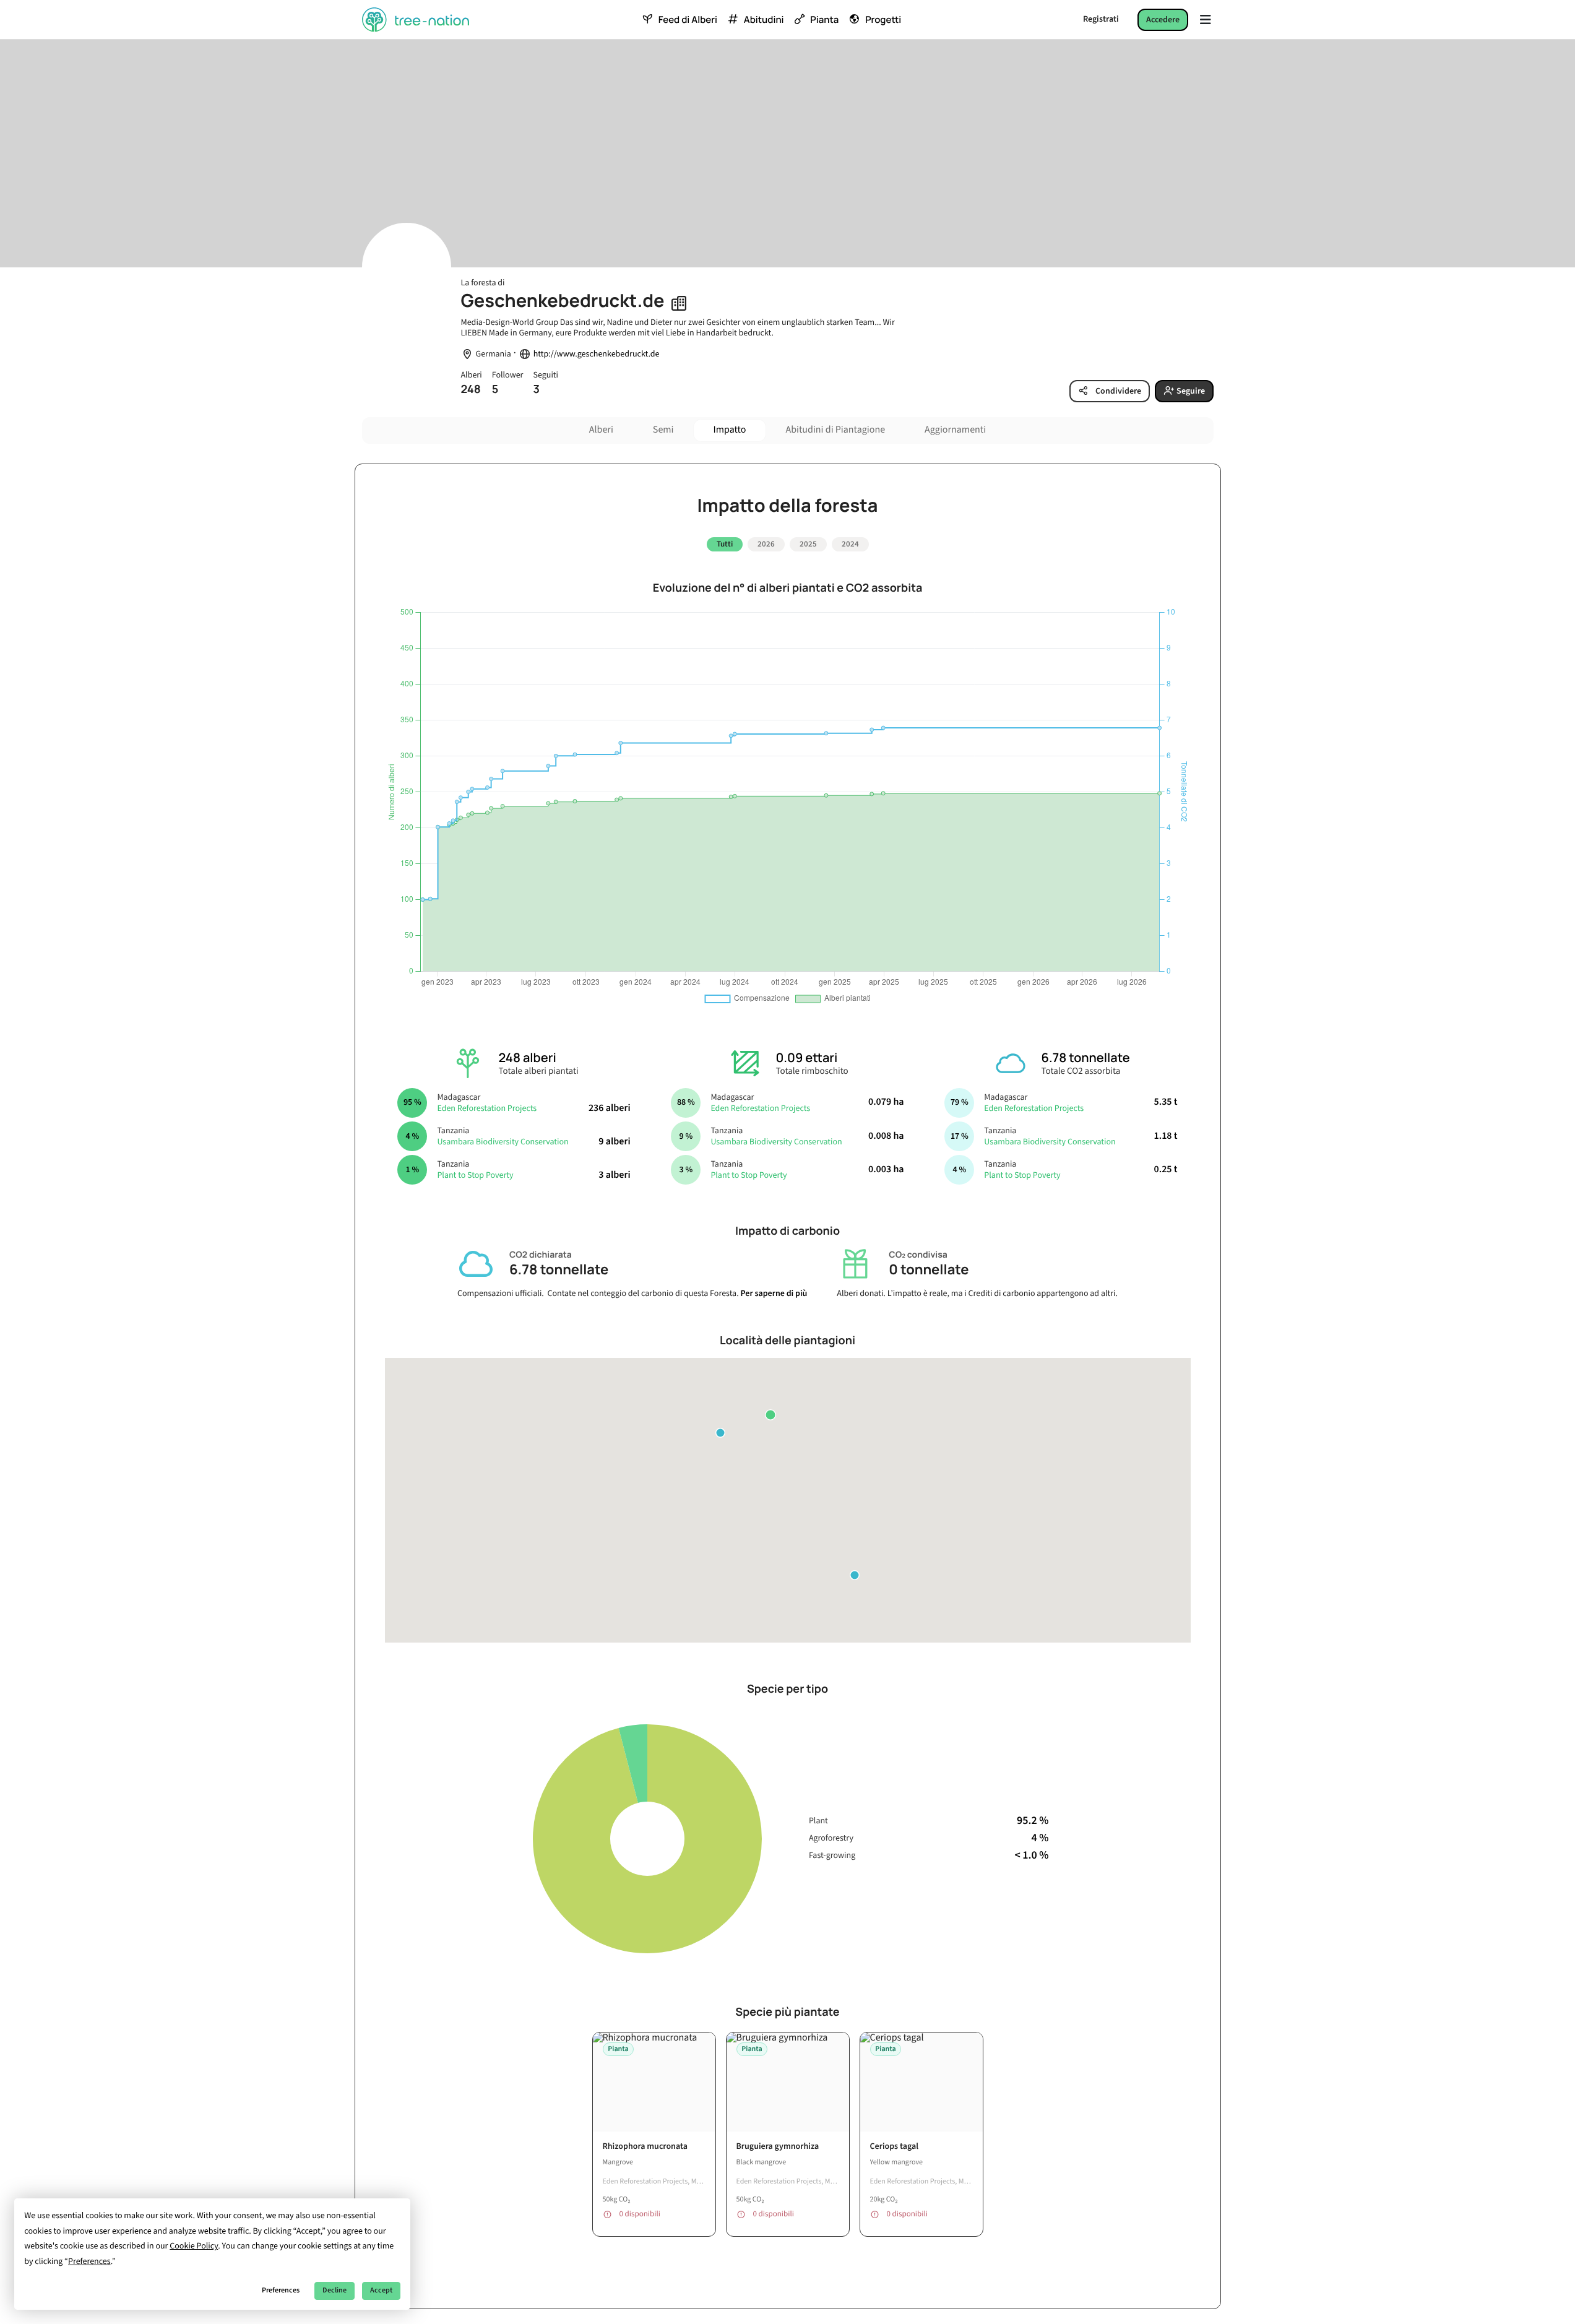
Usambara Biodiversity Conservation (503, 1142)
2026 (766, 544)
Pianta (824, 20)
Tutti (725, 544)
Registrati (1101, 19)
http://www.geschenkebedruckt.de (597, 354)
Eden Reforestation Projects (487, 1108)
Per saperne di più (774, 1294)
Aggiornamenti (955, 430)
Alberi (601, 430)
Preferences (281, 2290)
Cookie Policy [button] (194, 2246)
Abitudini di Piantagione (835, 430)
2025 (808, 544)
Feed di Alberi (688, 20)
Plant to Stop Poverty (475, 1175)
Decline (334, 2290)
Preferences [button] (89, 2261)
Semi (663, 430)
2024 (850, 544)
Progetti (883, 20)
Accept (381, 2290)
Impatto (730, 430)
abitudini (764, 20)
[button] (770, 1415)
